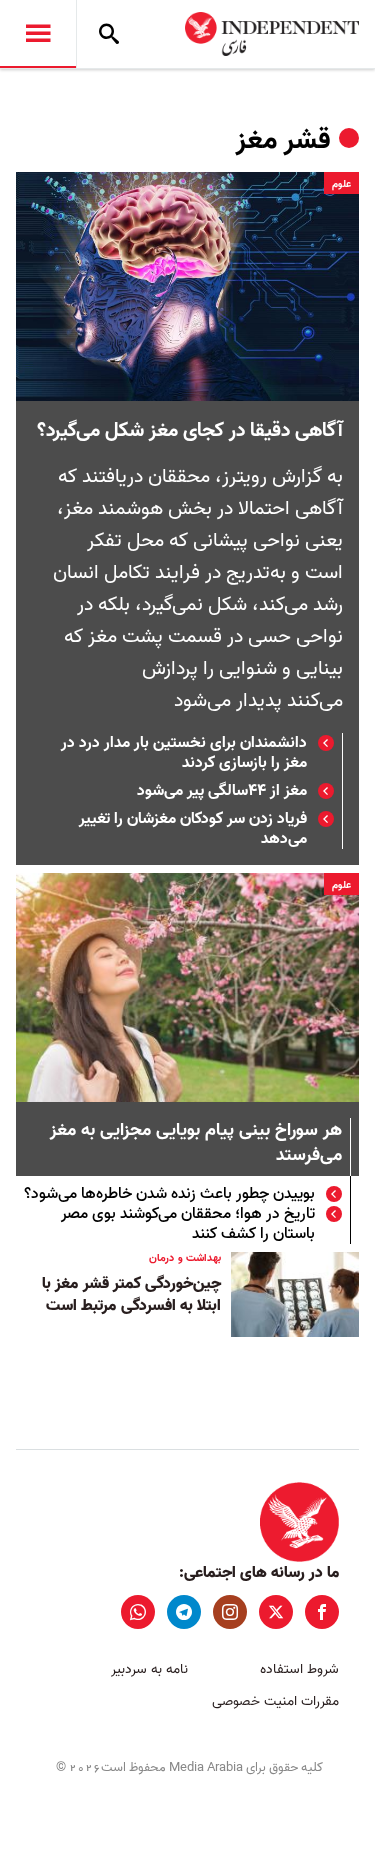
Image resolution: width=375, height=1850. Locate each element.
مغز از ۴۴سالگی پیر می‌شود (222, 791)
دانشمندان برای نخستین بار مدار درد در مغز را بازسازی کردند (184, 753)
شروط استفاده (299, 1669)
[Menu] (38, 34)
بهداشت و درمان (185, 1258)
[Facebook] (322, 1612)
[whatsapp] (138, 1612)
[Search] (109, 34)
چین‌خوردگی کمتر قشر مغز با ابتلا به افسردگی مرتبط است (131, 1295)
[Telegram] (184, 1612)
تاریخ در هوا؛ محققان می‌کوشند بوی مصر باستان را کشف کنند (188, 1224)
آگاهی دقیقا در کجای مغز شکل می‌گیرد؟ (190, 431)
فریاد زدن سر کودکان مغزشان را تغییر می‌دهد (193, 829)
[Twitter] (276, 1612)
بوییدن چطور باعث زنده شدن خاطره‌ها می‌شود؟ (169, 1194)
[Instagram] (230, 1612)
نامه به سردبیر (149, 1669)
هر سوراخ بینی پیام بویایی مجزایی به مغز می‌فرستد (196, 1144)
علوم (341, 184)
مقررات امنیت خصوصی (275, 1701)
